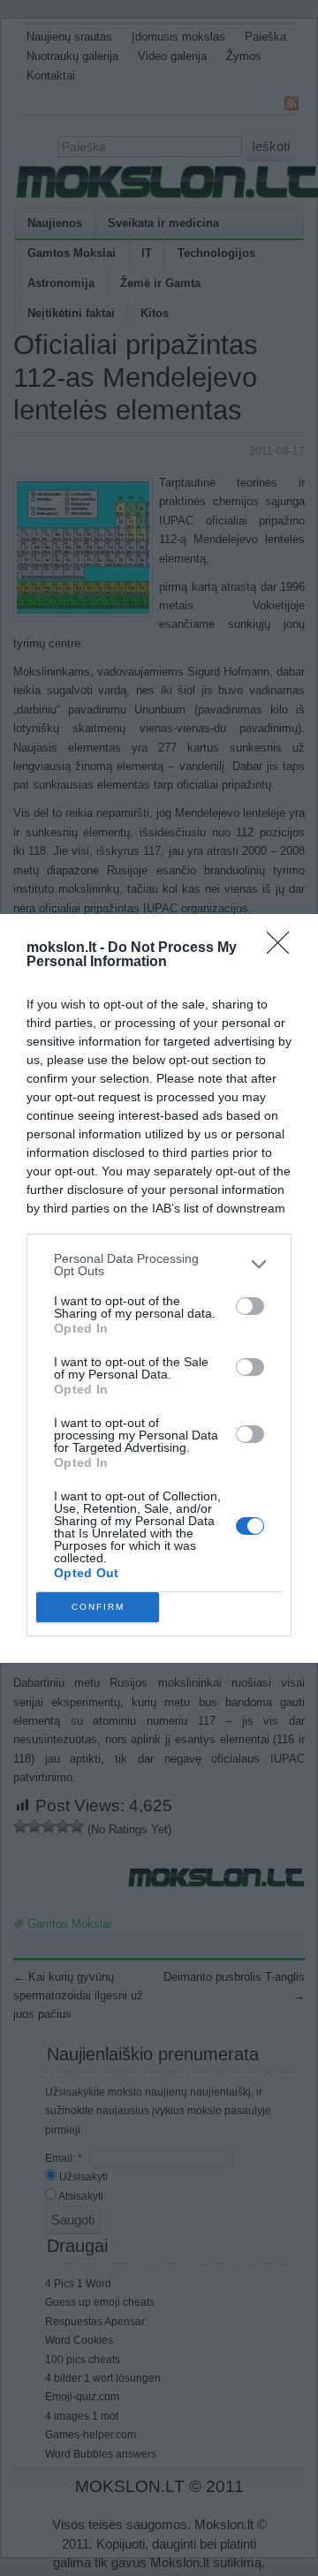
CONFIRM (98, 1607)
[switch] (250, 1306)
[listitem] (159, 1265)
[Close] (284, 948)
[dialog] (159, 1288)
